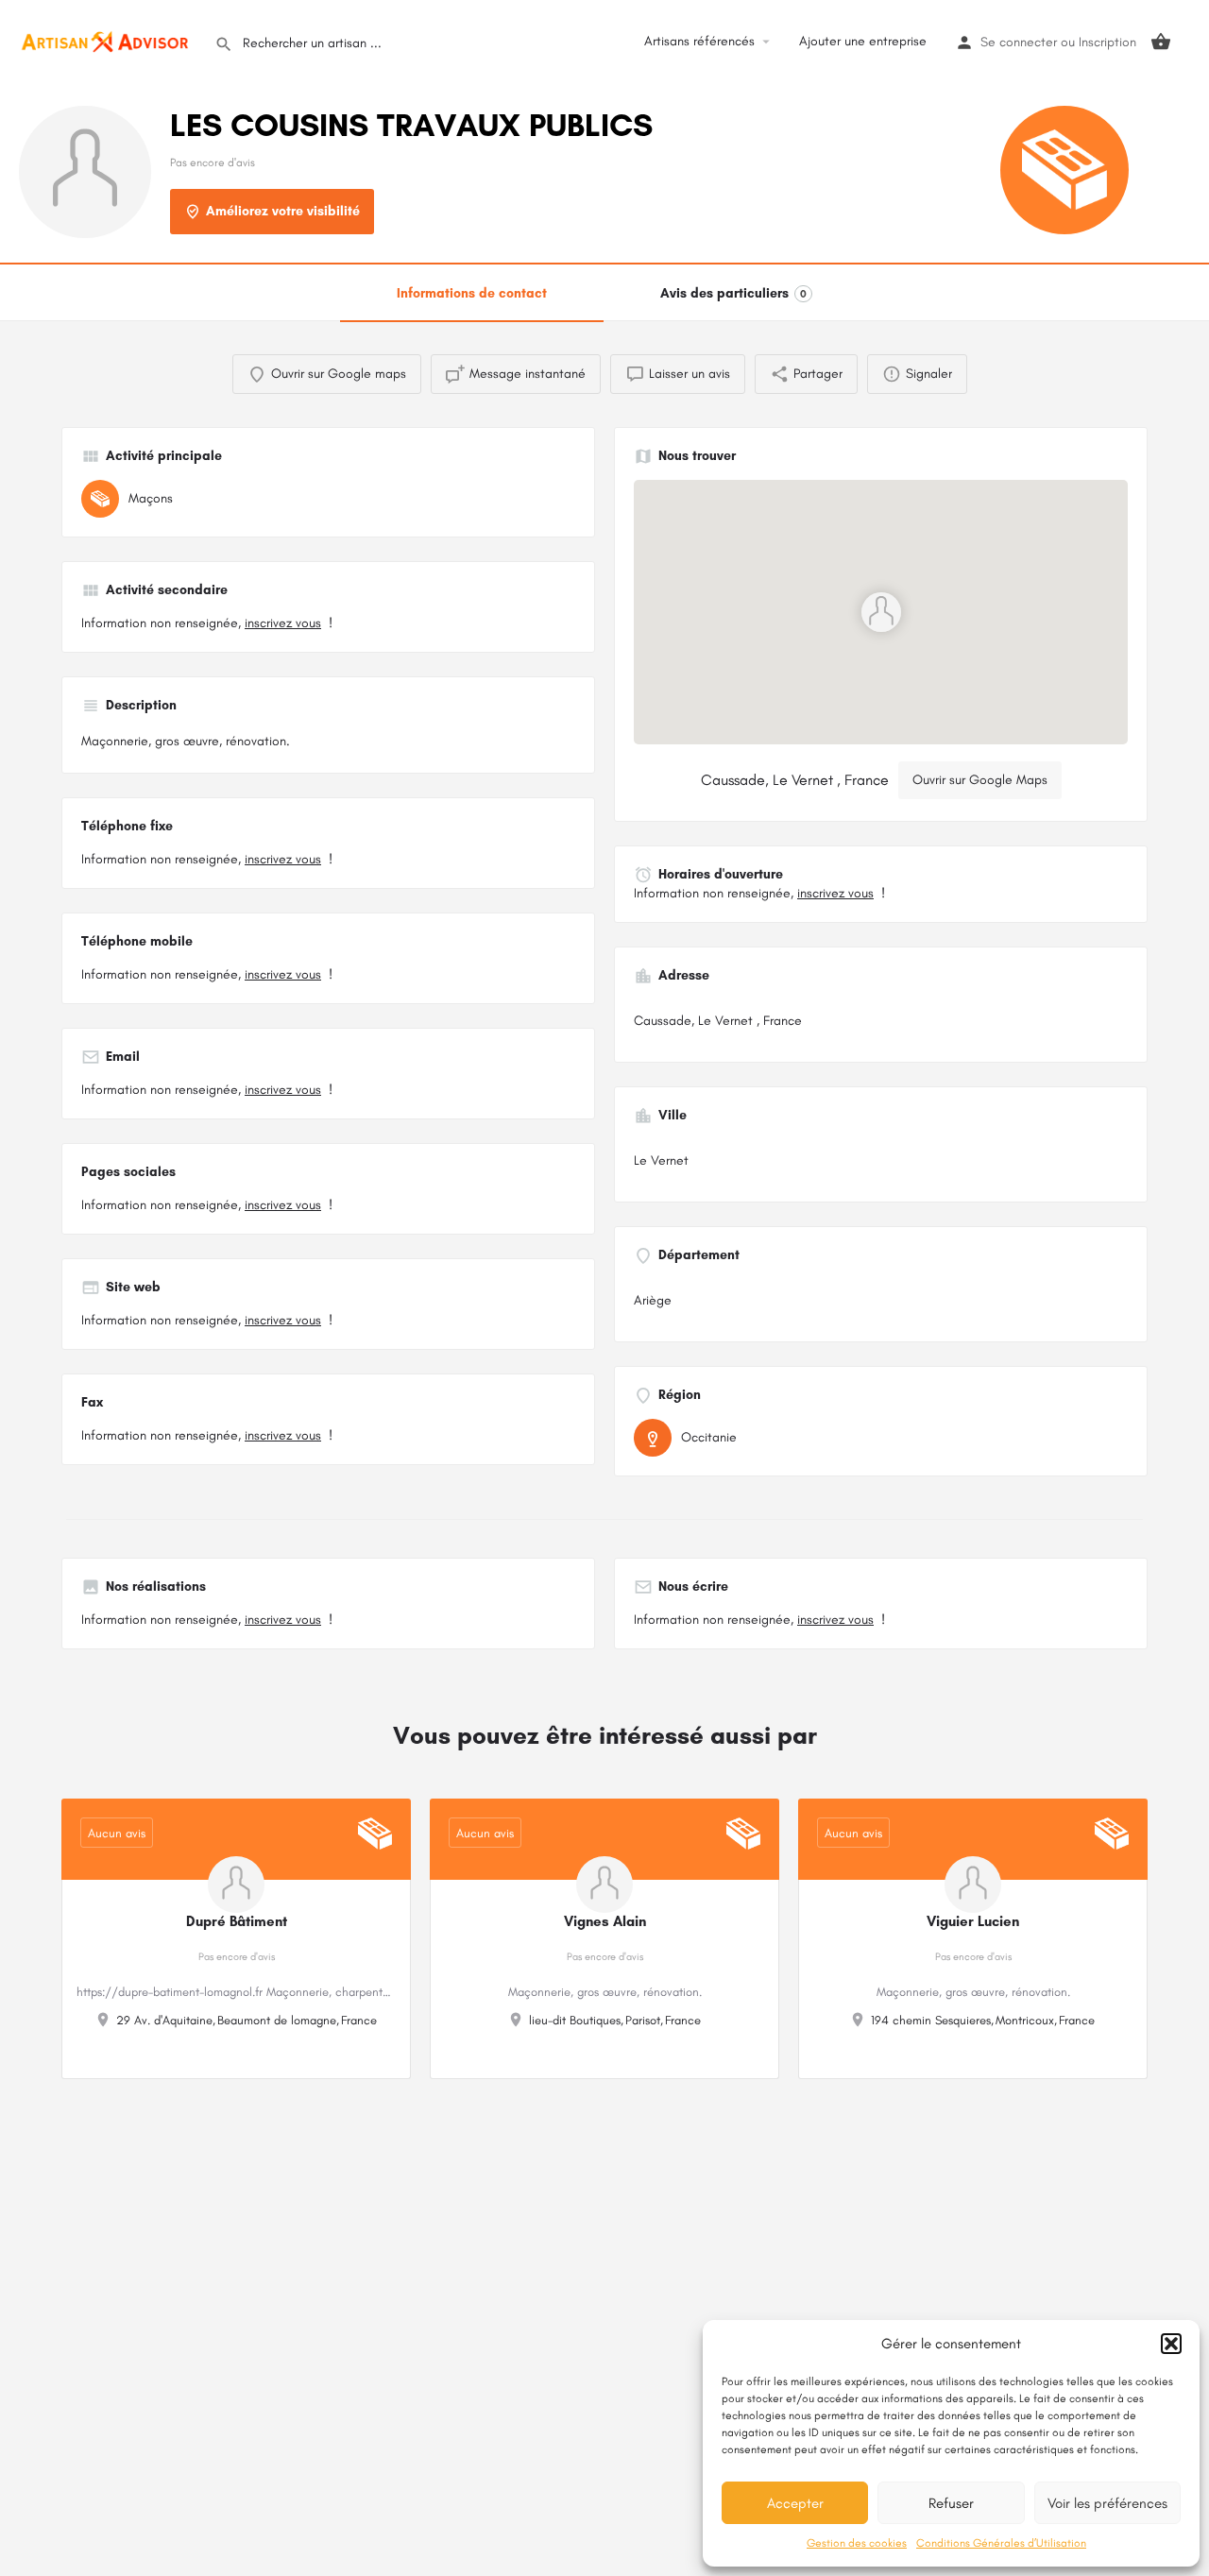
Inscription (1107, 42)
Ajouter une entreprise (863, 41)
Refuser (951, 2503)
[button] (1171, 2344)
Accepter (795, 2503)
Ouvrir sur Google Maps (980, 780)
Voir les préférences (1107, 2503)
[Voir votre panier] (1161, 42)
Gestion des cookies (857, 2543)
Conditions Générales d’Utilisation (1001, 2543)
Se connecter (1019, 42)
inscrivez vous (283, 623)
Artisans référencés (699, 41)
